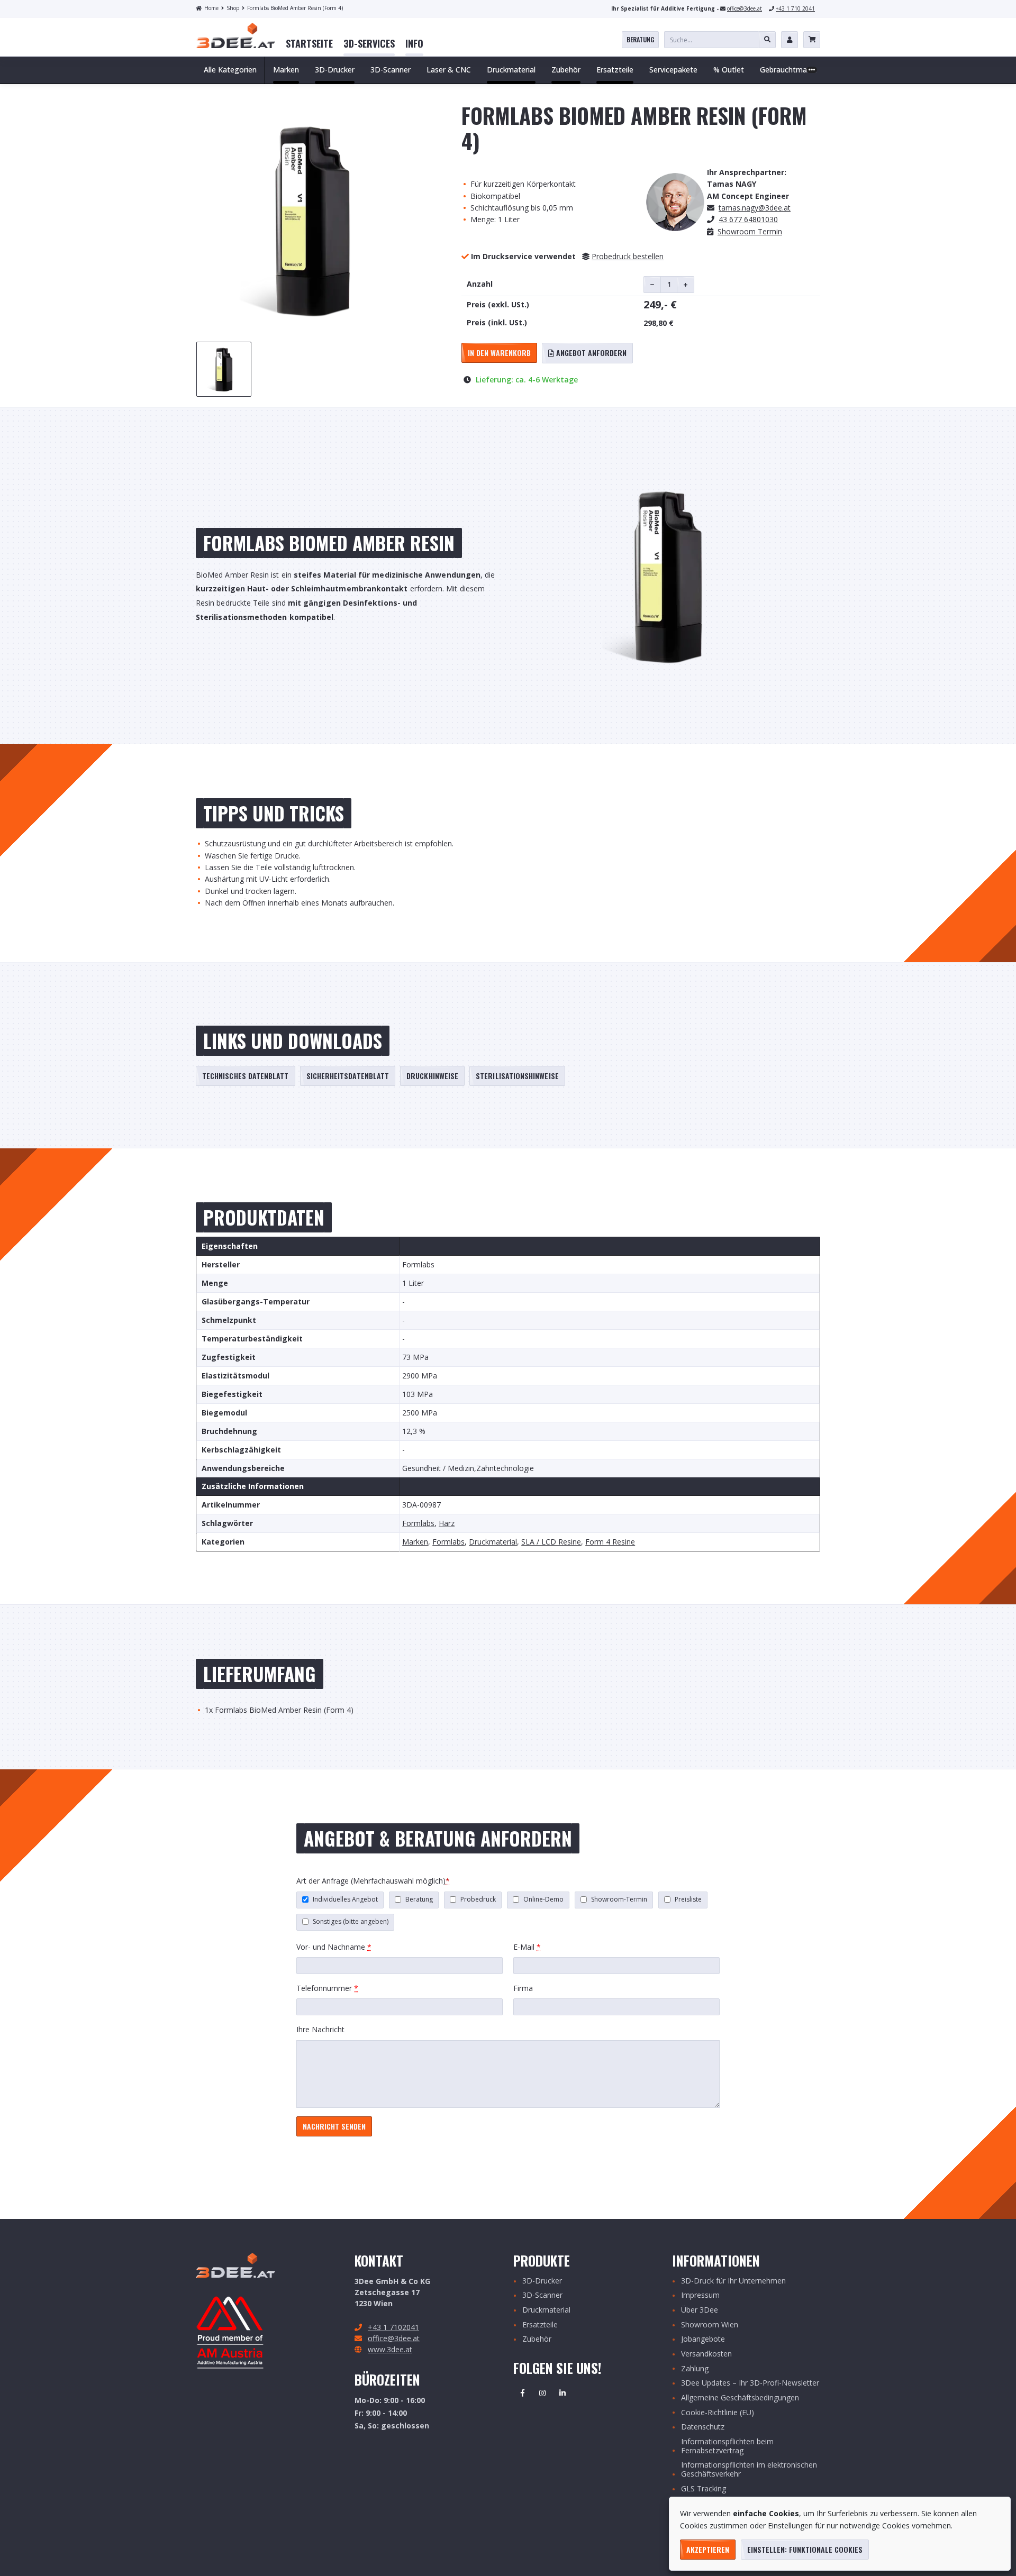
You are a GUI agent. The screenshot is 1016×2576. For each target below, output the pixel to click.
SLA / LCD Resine (551, 1542)
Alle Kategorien (230, 70)
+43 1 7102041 (393, 2327)
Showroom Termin (750, 231)
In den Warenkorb (499, 353)
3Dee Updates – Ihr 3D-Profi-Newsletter (750, 2383)
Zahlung (695, 2369)
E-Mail (527, 1947)
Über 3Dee (700, 2310)
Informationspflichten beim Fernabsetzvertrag (727, 2446)
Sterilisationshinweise (517, 1076)
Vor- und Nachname (334, 1947)
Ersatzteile (540, 2325)
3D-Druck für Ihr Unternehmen (733, 2281)
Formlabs (418, 1524)
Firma (523, 1988)
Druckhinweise (432, 1076)
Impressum (700, 2295)
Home (211, 8)
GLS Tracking (704, 2489)
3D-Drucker (542, 2281)
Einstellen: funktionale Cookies (805, 2549)
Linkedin (563, 2393)
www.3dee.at (390, 2349)
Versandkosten (706, 2354)
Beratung (640, 39)
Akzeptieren (708, 2549)
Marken (415, 1542)
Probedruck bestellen (628, 256)
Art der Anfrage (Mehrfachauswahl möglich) (373, 1881)
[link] (309, 44)
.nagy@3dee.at (755, 208)
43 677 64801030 (748, 219)
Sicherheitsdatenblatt (348, 1076)
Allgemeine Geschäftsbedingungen (740, 2398)
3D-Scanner (542, 2295)
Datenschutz (703, 2427)
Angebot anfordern (590, 353)
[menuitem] (309, 44)
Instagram (542, 2393)
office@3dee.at (745, 8)
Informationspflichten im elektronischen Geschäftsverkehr (749, 2470)
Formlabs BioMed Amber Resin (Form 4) (295, 8)
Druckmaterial (493, 1542)
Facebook (522, 2393)
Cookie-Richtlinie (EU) (718, 2413)
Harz (447, 1524)
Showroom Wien (710, 2325)
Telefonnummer (327, 1988)
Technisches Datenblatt (246, 1076)
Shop (233, 8)
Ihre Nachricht (320, 2029)
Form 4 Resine (610, 1542)
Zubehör (537, 2339)
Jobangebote (703, 2339)
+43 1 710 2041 (795, 8)
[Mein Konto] (790, 40)
